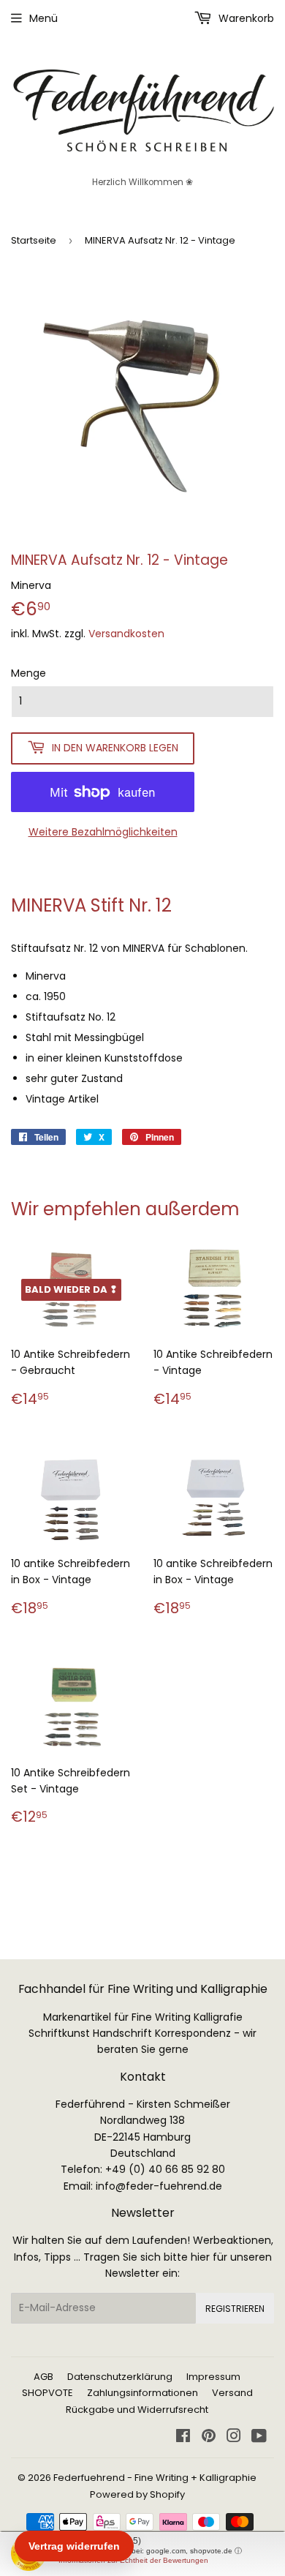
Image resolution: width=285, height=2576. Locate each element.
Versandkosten (126, 634)
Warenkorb (245, 18)
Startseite (34, 240)
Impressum (213, 2377)
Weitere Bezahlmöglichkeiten (103, 832)
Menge (28, 673)
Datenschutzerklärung (120, 2377)
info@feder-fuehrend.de (159, 2186)
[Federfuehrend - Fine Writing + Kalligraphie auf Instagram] (234, 2438)
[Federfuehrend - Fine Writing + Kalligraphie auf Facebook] (183, 2438)
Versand (232, 2393)
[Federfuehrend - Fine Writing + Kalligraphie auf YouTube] (259, 2438)
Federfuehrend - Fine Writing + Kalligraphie (155, 2478)
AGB (43, 2377)
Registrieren (235, 2309)
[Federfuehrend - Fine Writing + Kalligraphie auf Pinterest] (209, 2438)
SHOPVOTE (47, 2393)
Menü (43, 18)
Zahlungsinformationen (142, 2393)
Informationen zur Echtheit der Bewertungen (133, 2560)
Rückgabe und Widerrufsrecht (137, 2410)
